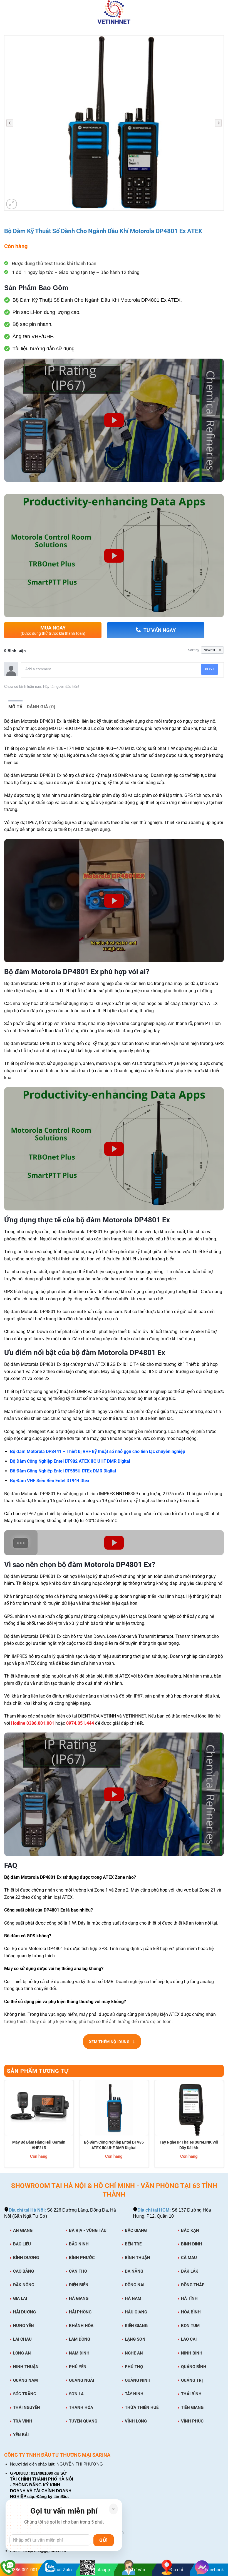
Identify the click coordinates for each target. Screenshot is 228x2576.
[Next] (224, 2126)
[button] (8, 12)
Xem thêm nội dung (112, 2043)
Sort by (194, 650)
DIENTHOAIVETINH (97, 1716)
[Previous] (4, 2126)
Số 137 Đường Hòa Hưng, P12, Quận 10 (172, 2213)
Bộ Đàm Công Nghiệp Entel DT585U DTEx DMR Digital (63, 1471)
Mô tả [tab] (16, 707)
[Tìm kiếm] (221, 12)
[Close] (113, 2509)
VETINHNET (134, 1716)
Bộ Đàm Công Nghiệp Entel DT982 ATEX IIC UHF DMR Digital (70, 1461)
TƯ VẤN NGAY (160, 630)
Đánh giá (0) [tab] (41, 707)
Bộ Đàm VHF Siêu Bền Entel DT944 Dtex (50, 1481)
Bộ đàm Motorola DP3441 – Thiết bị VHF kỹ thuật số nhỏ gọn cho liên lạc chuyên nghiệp (98, 1451)
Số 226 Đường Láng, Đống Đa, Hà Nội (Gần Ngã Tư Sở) (60, 2213)
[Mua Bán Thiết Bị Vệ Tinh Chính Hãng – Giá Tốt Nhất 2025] (114, 12)
